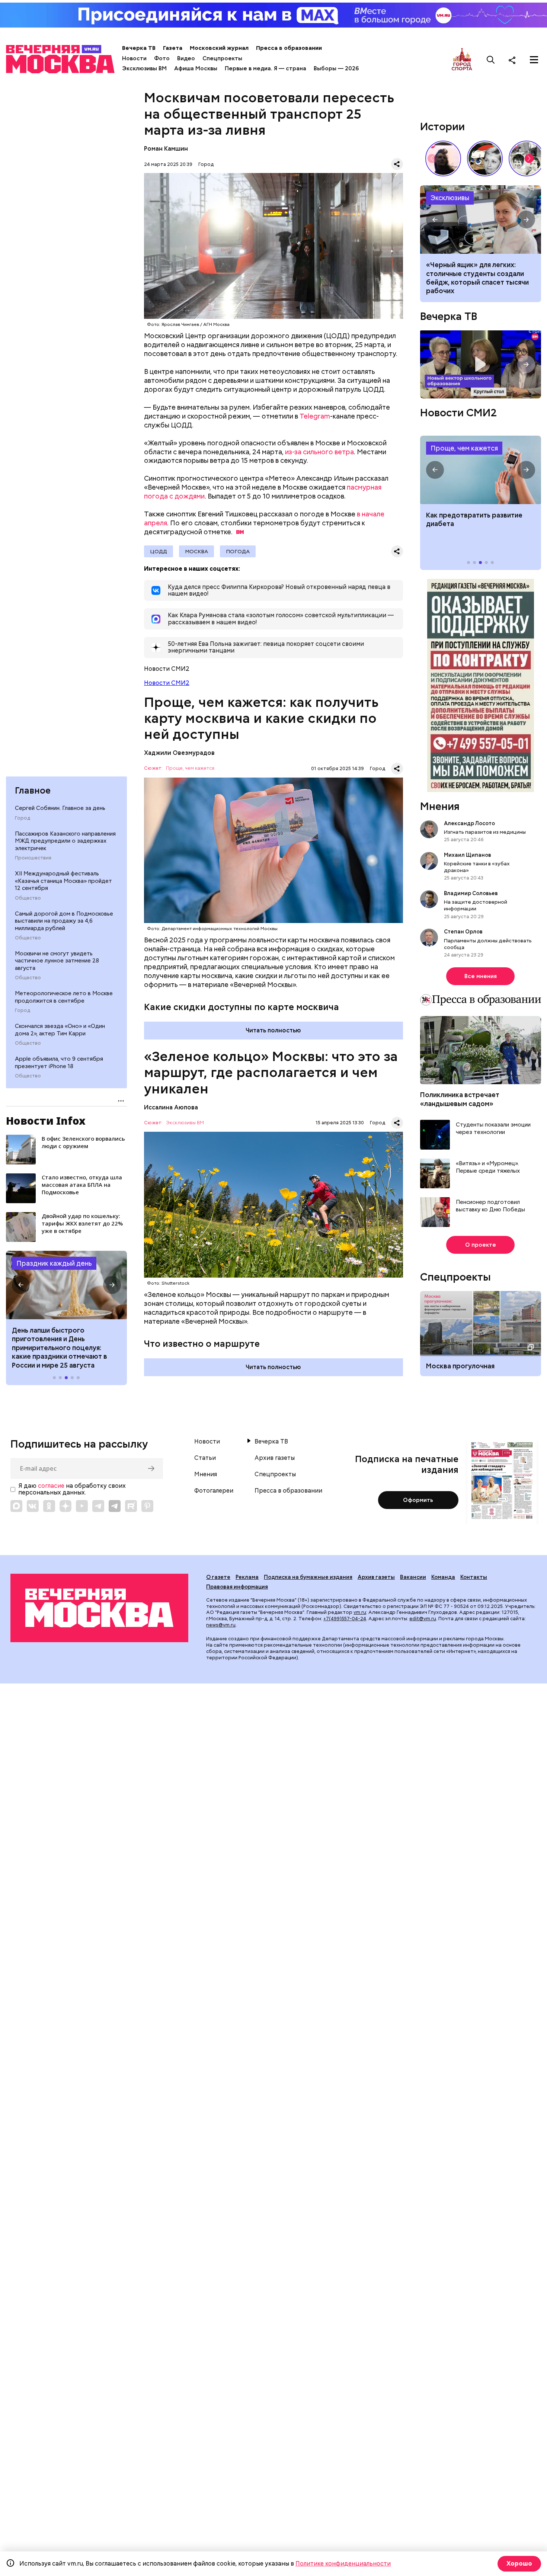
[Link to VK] (33, 1506)
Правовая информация (237, 1587)
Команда (443, 1577)
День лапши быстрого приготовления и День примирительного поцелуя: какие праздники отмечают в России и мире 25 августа (60, 1348)
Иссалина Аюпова (171, 1107)
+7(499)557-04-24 (345, 1619)
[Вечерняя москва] (99, 1608)
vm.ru (360, 1612)
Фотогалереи (214, 1491)
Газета (173, 48)
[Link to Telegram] (98, 1506)
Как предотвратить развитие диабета (481, 470)
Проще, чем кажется (190, 768)
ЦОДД (159, 551)
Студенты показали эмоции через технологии (493, 1129)
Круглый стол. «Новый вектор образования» (481, 364)
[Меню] (534, 60)
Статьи (205, 1458)
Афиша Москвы (196, 68)
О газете (218, 1577)
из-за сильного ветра (319, 452)
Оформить (418, 1500)
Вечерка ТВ (139, 48)
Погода (238, 551)
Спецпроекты (222, 58)
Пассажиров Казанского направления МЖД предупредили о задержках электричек (65, 841)
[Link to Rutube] (131, 1506)
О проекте (481, 1245)
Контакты (474, 1577)
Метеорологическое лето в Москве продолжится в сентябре (64, 997)
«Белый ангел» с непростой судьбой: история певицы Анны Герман (443, 158)
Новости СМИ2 (167, 683)
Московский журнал (219, 48)
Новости (134, 58)
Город (23, 818)
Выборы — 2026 (336, 68)
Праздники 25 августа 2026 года (66, 1285)
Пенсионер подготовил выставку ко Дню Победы (490, 1206)
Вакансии (413, 1577)
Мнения (440, 806)
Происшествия (33, 858)
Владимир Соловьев (471, 893)
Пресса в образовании (289, 48)
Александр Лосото (469, 823)
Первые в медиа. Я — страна (265, 68)
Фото (162, 58)
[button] (21, 1285)
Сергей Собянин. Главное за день (60, 808)
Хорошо (519, 2564)
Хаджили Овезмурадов (179, 753)
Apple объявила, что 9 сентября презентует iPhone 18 (59, 1063)
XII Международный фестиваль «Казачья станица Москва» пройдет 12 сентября (63, 881)
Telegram (315, 416)
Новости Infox (46, 1121)
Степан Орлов (463, 932)
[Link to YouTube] (82, 1506)
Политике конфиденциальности (343, 2564)
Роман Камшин (166, 149)
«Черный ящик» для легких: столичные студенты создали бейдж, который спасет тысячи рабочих (481, 220)
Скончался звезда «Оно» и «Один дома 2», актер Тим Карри (60, 1030)
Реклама (247, 1577)
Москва (196, 551)
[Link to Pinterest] (147, 1506)
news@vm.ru (221, 1625)
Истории (442, 126)
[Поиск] (491, 60)
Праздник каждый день (54, 1263)
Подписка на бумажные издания (308, 1577)
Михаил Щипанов (468, 855)
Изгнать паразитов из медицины (485, 832)
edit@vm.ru (423, 1619)
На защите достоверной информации (476, 905)
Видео (186, 58)
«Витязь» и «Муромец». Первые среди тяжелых (488, 1167)
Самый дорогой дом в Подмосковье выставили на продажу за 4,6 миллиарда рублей (64, 921)
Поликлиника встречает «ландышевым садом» (460, 1099)
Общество (28, 898)
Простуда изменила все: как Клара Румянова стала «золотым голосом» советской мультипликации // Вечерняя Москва (485, 158)
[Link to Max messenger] (16, 1506)
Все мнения (481, 976)
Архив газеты (275, 1458)
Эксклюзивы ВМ (144, 68)
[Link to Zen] (65, 1506)
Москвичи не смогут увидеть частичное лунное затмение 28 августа (57, 961)
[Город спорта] (462, 60)
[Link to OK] (49, 1506)
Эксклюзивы (450, 198)
